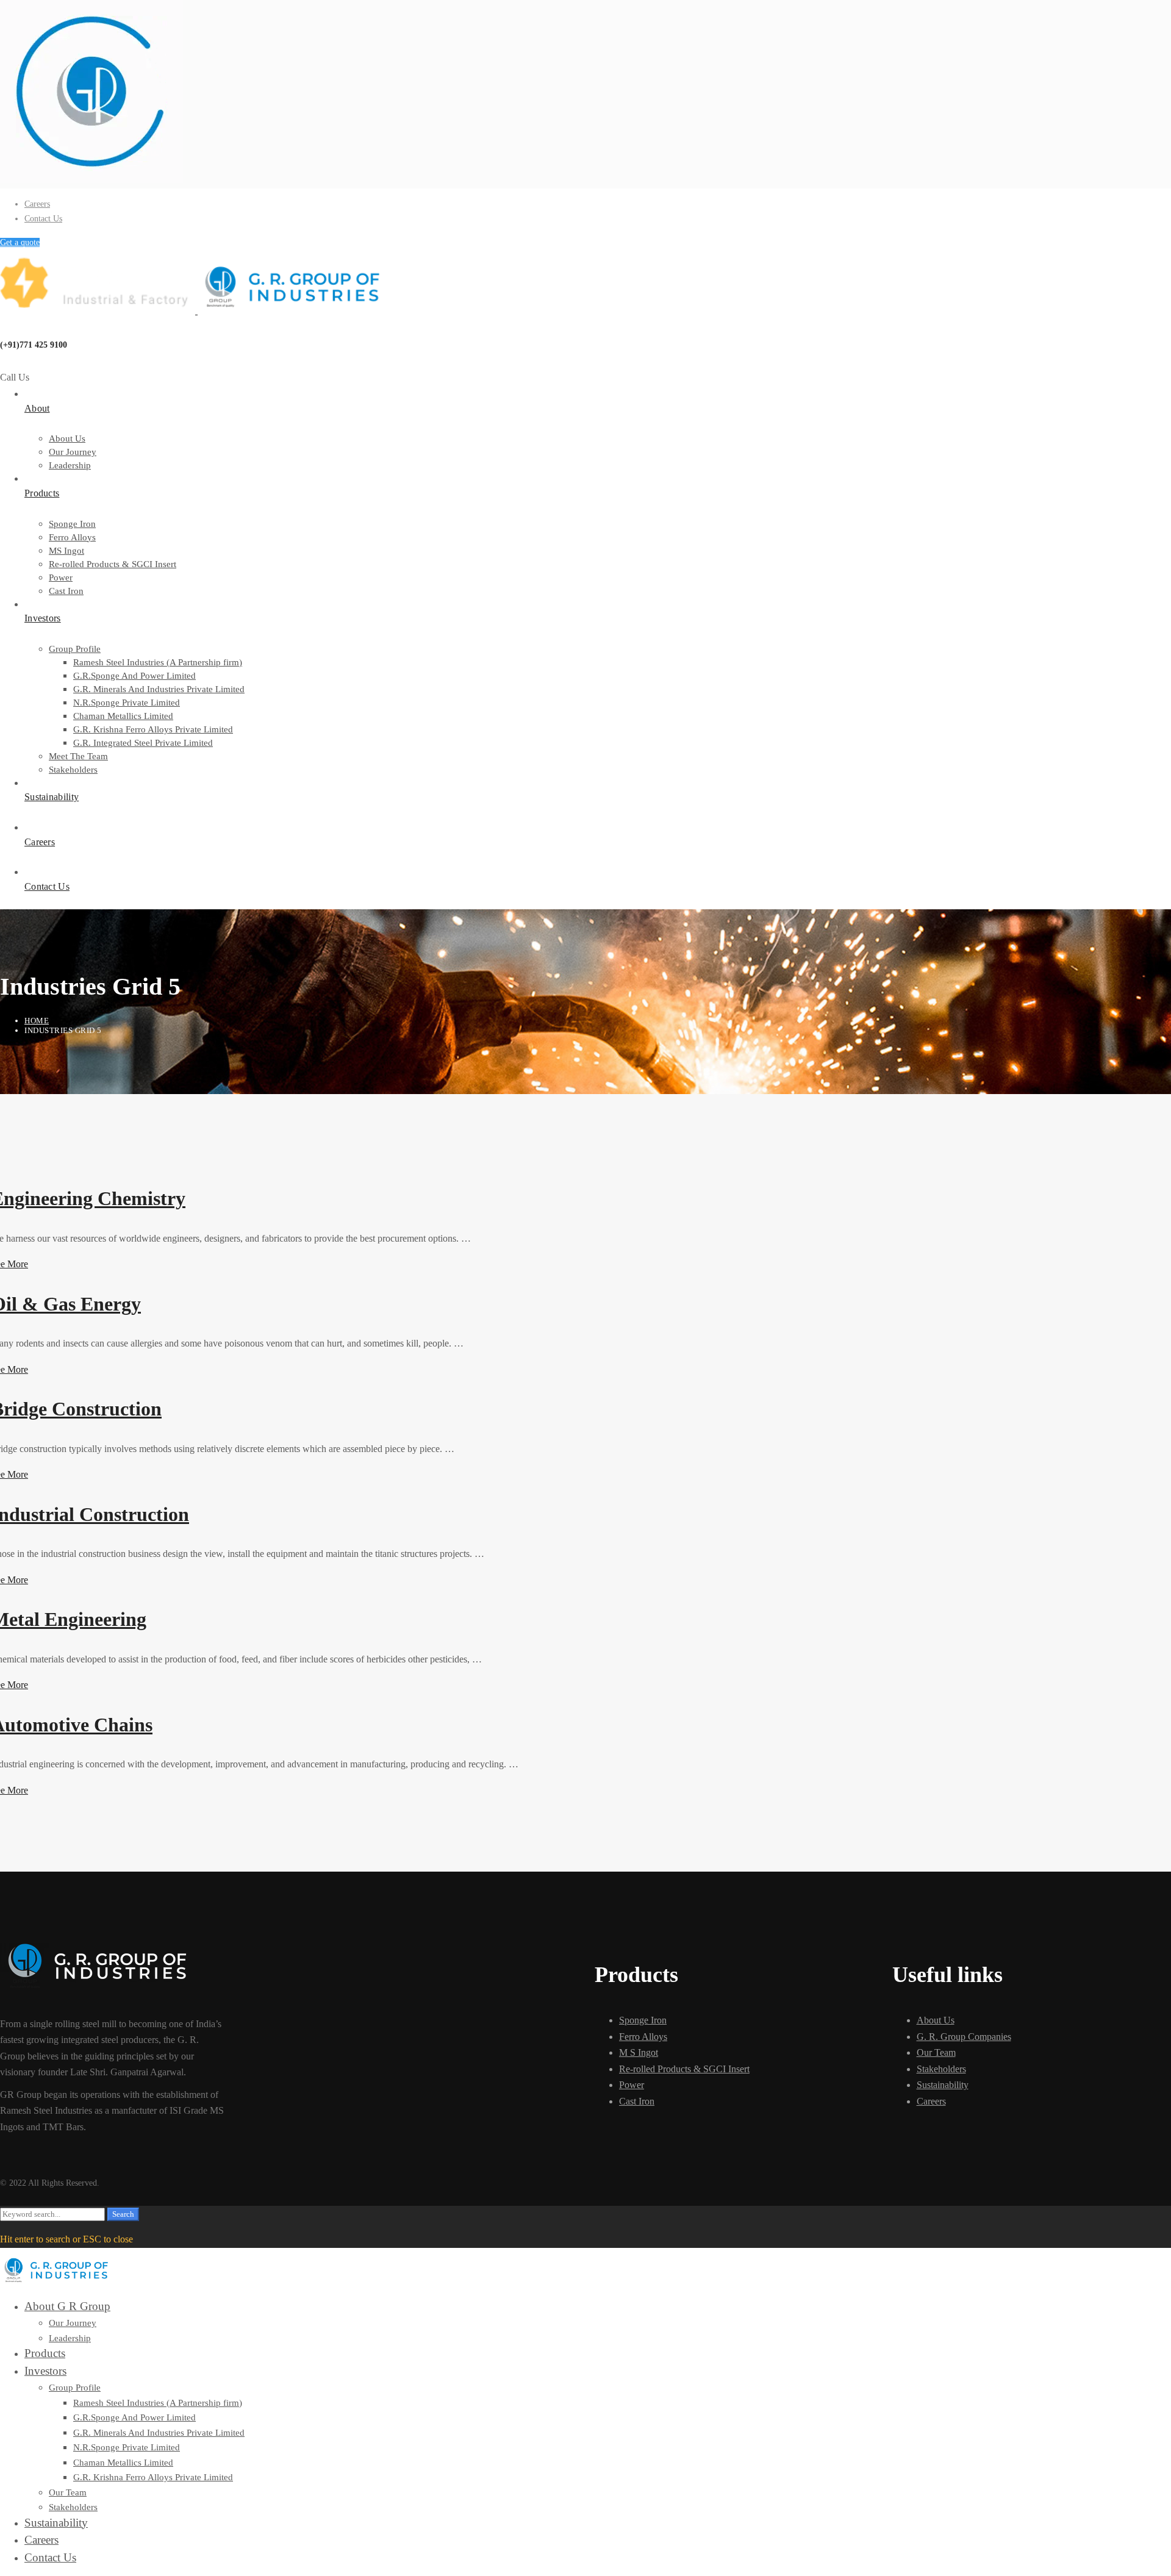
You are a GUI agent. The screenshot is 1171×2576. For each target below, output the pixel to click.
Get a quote (20, 242)
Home (37, 1021)
